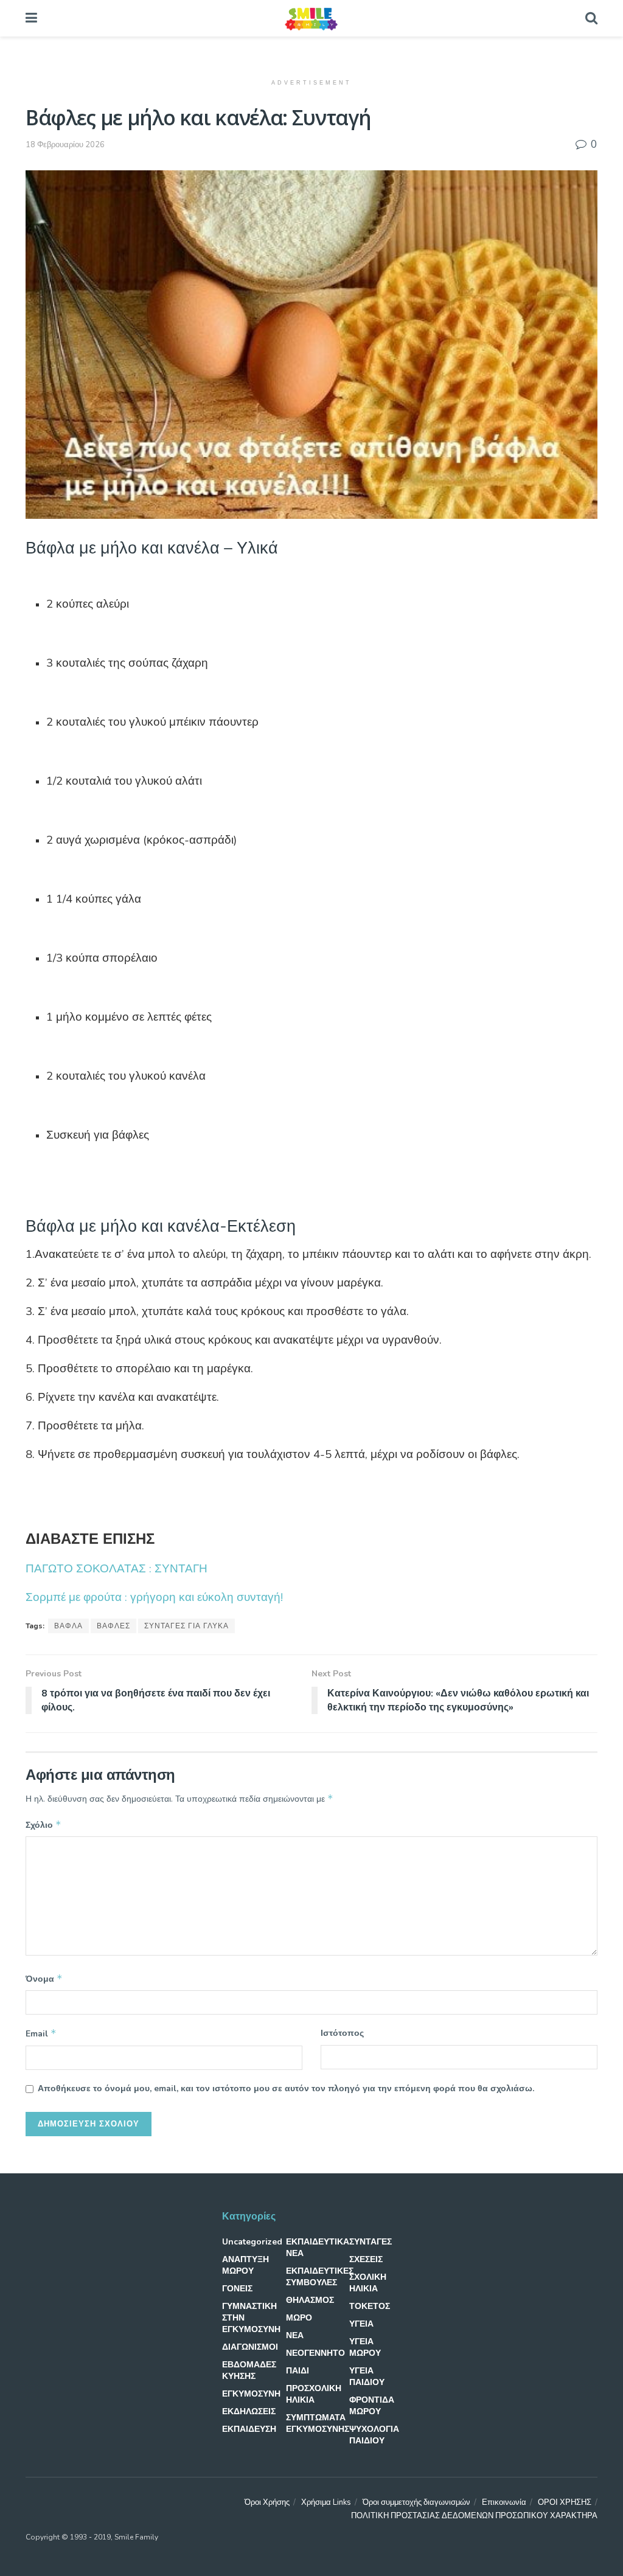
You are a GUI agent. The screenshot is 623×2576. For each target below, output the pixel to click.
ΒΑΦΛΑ (68, 1626)
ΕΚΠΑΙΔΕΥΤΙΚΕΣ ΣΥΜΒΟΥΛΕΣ (320, 2277)
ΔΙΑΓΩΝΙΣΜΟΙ (250, 2347)
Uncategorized (252, 2242)
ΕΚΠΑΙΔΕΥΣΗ (249, 2429)
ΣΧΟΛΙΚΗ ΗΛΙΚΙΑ (368, 2283)
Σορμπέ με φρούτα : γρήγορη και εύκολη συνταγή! (154, 1597)
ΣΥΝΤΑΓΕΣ (371, 2242)
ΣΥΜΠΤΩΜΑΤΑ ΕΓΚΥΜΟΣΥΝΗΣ (318, 2423)
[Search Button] (591, 18)
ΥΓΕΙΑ (361, 2324)
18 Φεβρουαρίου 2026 (65, 145)
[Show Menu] (31, 18)
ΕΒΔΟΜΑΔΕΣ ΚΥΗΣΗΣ (249, 2370)
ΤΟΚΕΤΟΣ (370, 2306)
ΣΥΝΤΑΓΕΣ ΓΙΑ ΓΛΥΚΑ (186, 1626)
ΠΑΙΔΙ (298, 2371)
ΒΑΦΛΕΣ (113, 1626)
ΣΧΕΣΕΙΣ (366, 2259)
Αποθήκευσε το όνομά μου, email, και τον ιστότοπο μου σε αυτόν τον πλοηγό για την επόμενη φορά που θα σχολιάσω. (286, 2088)
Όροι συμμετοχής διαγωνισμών (416, 2502)
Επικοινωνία (504, 2502)
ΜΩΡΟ (299, 2318)
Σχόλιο (44, 1825)
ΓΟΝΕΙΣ (237, 2289)
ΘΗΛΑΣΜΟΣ (310, 2300)
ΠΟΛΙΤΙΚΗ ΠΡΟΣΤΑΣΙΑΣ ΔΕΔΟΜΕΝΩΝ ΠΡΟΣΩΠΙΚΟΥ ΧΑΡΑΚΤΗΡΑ (474, 2516)
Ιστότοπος (342, 2033)
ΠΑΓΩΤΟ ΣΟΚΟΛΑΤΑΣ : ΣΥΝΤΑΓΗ (117, 1569)
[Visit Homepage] (311, 18)
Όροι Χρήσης (267, 2502)
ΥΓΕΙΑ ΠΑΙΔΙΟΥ (367, 2376)
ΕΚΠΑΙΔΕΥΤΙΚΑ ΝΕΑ (318, 2248)
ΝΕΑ (295, 2335)
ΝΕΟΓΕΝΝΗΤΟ (315, 2353)
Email (41, 2033)
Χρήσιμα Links (326, 2502)
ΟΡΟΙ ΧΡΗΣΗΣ (565, 2502)
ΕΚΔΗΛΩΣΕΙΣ (249, 2411)
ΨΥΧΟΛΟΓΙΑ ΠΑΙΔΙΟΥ (374, 2435)
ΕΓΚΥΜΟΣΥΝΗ (251, 2394)
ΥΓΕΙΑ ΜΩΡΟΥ (365, 2347)
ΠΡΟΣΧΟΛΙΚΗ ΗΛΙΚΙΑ (314, 2394)
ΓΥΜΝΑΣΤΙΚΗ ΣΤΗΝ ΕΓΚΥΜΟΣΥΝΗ (251, 2318)
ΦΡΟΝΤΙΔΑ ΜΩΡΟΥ (372, 2406)
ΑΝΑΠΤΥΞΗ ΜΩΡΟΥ (245, 2265)
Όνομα (44, 1979)
